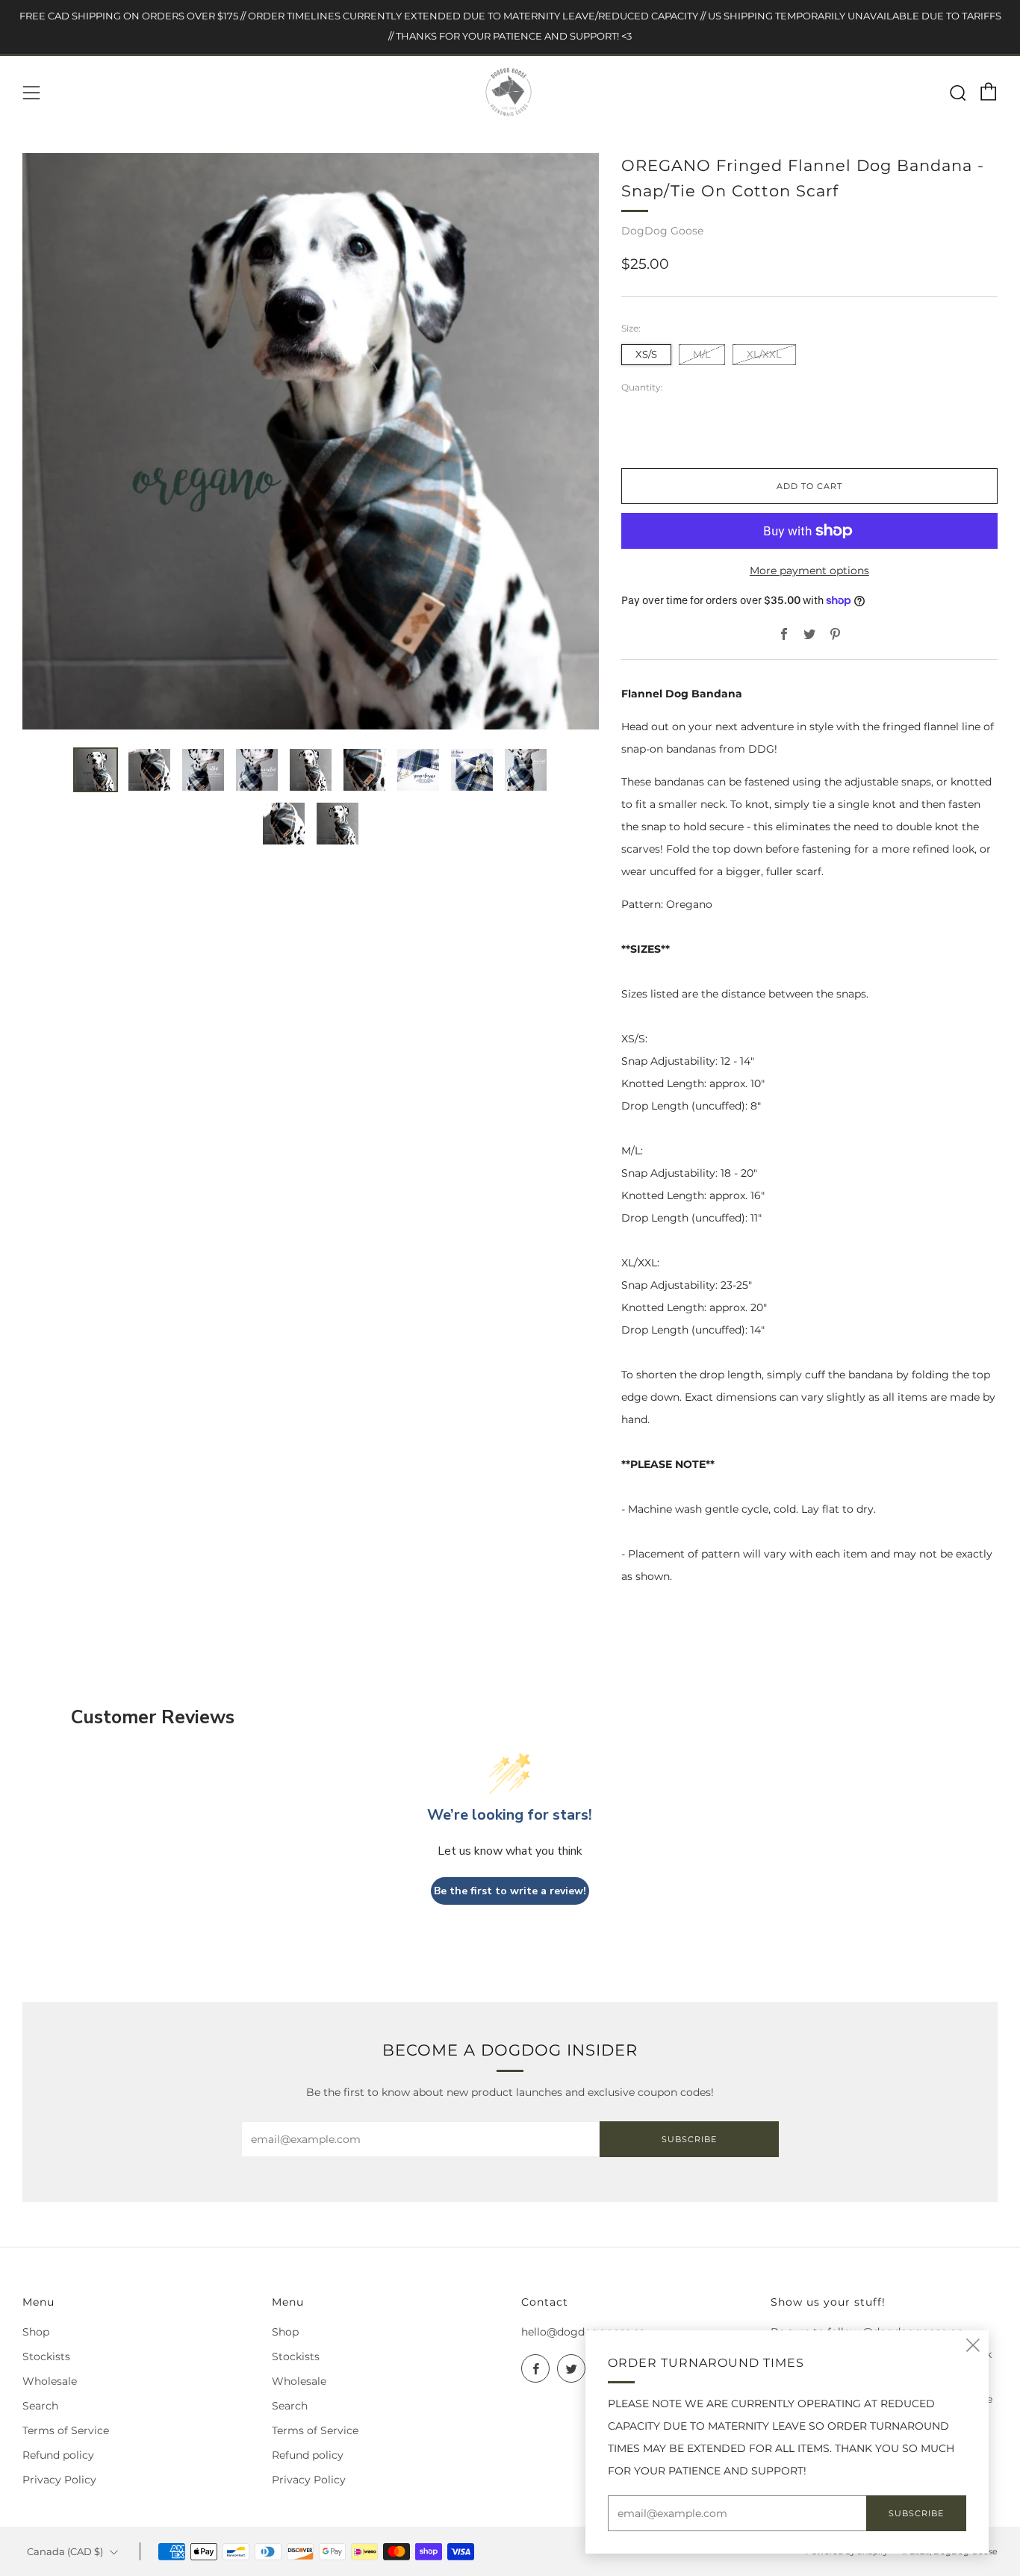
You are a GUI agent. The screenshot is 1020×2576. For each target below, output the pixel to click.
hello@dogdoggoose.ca (583, 2332)
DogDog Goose (662, 231)
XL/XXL (764, 354)
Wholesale (50, 2381)
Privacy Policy (59, 2480)
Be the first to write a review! (510, 1891)
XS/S (646, 354)
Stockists (46, 2356)
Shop (36, 2332)
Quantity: (642, 388)
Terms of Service (66, 2430)
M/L (702, 354)
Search (40, 2406)
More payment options (809, 570)
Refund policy (58, 2455)
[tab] (96, 770)
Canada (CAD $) (65, 2552)
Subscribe (689, 2139)
